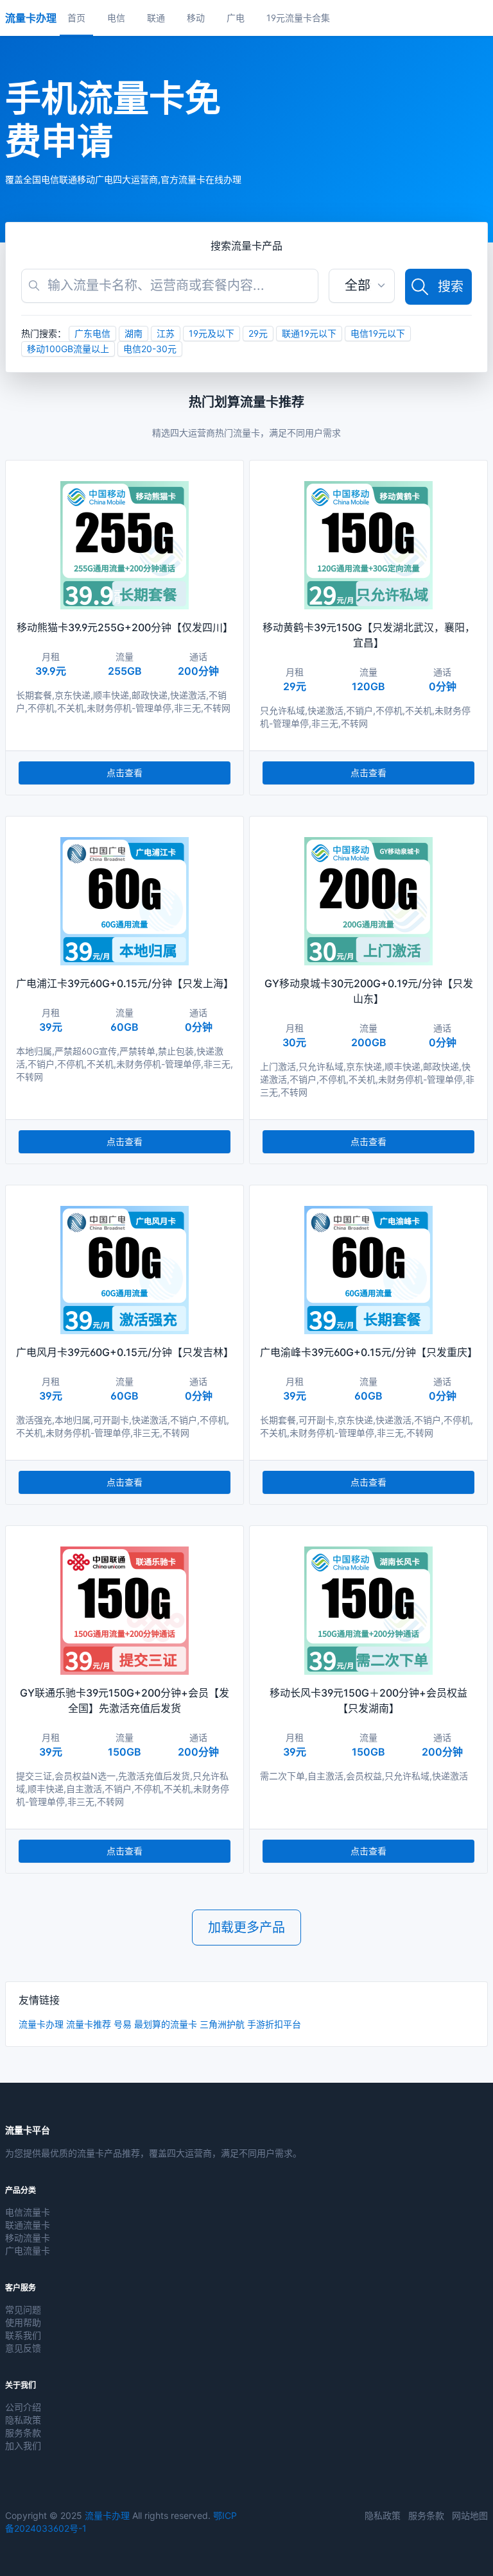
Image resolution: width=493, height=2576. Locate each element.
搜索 (451, 287)
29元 (258, 333)
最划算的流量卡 (166, 2024)
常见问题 (23, 2309)
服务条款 (23, 2433)
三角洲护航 (222, 2024)
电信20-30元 (150, 349)
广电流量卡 (28, 2250)
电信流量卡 (28, 2212)
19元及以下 (212, 333)
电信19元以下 (378, 333)
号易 (123, 2024)
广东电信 (92, 333)
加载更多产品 (246, 1928)
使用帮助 (23, 2322)
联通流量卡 (28, 2225)
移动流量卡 (28, 2238)
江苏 (166, 333)
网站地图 (470, 2515)
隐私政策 (23, 2420)
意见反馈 (23, 2348)
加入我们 (23, 2445)
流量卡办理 (41, 2024)
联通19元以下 (309, 333)
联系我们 (23, 2335)
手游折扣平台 (274, 2024)
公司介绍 (23, 2407)
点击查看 (125, 773)
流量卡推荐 (89, 2024)
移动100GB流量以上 (68, 349)
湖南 (134, 333)
